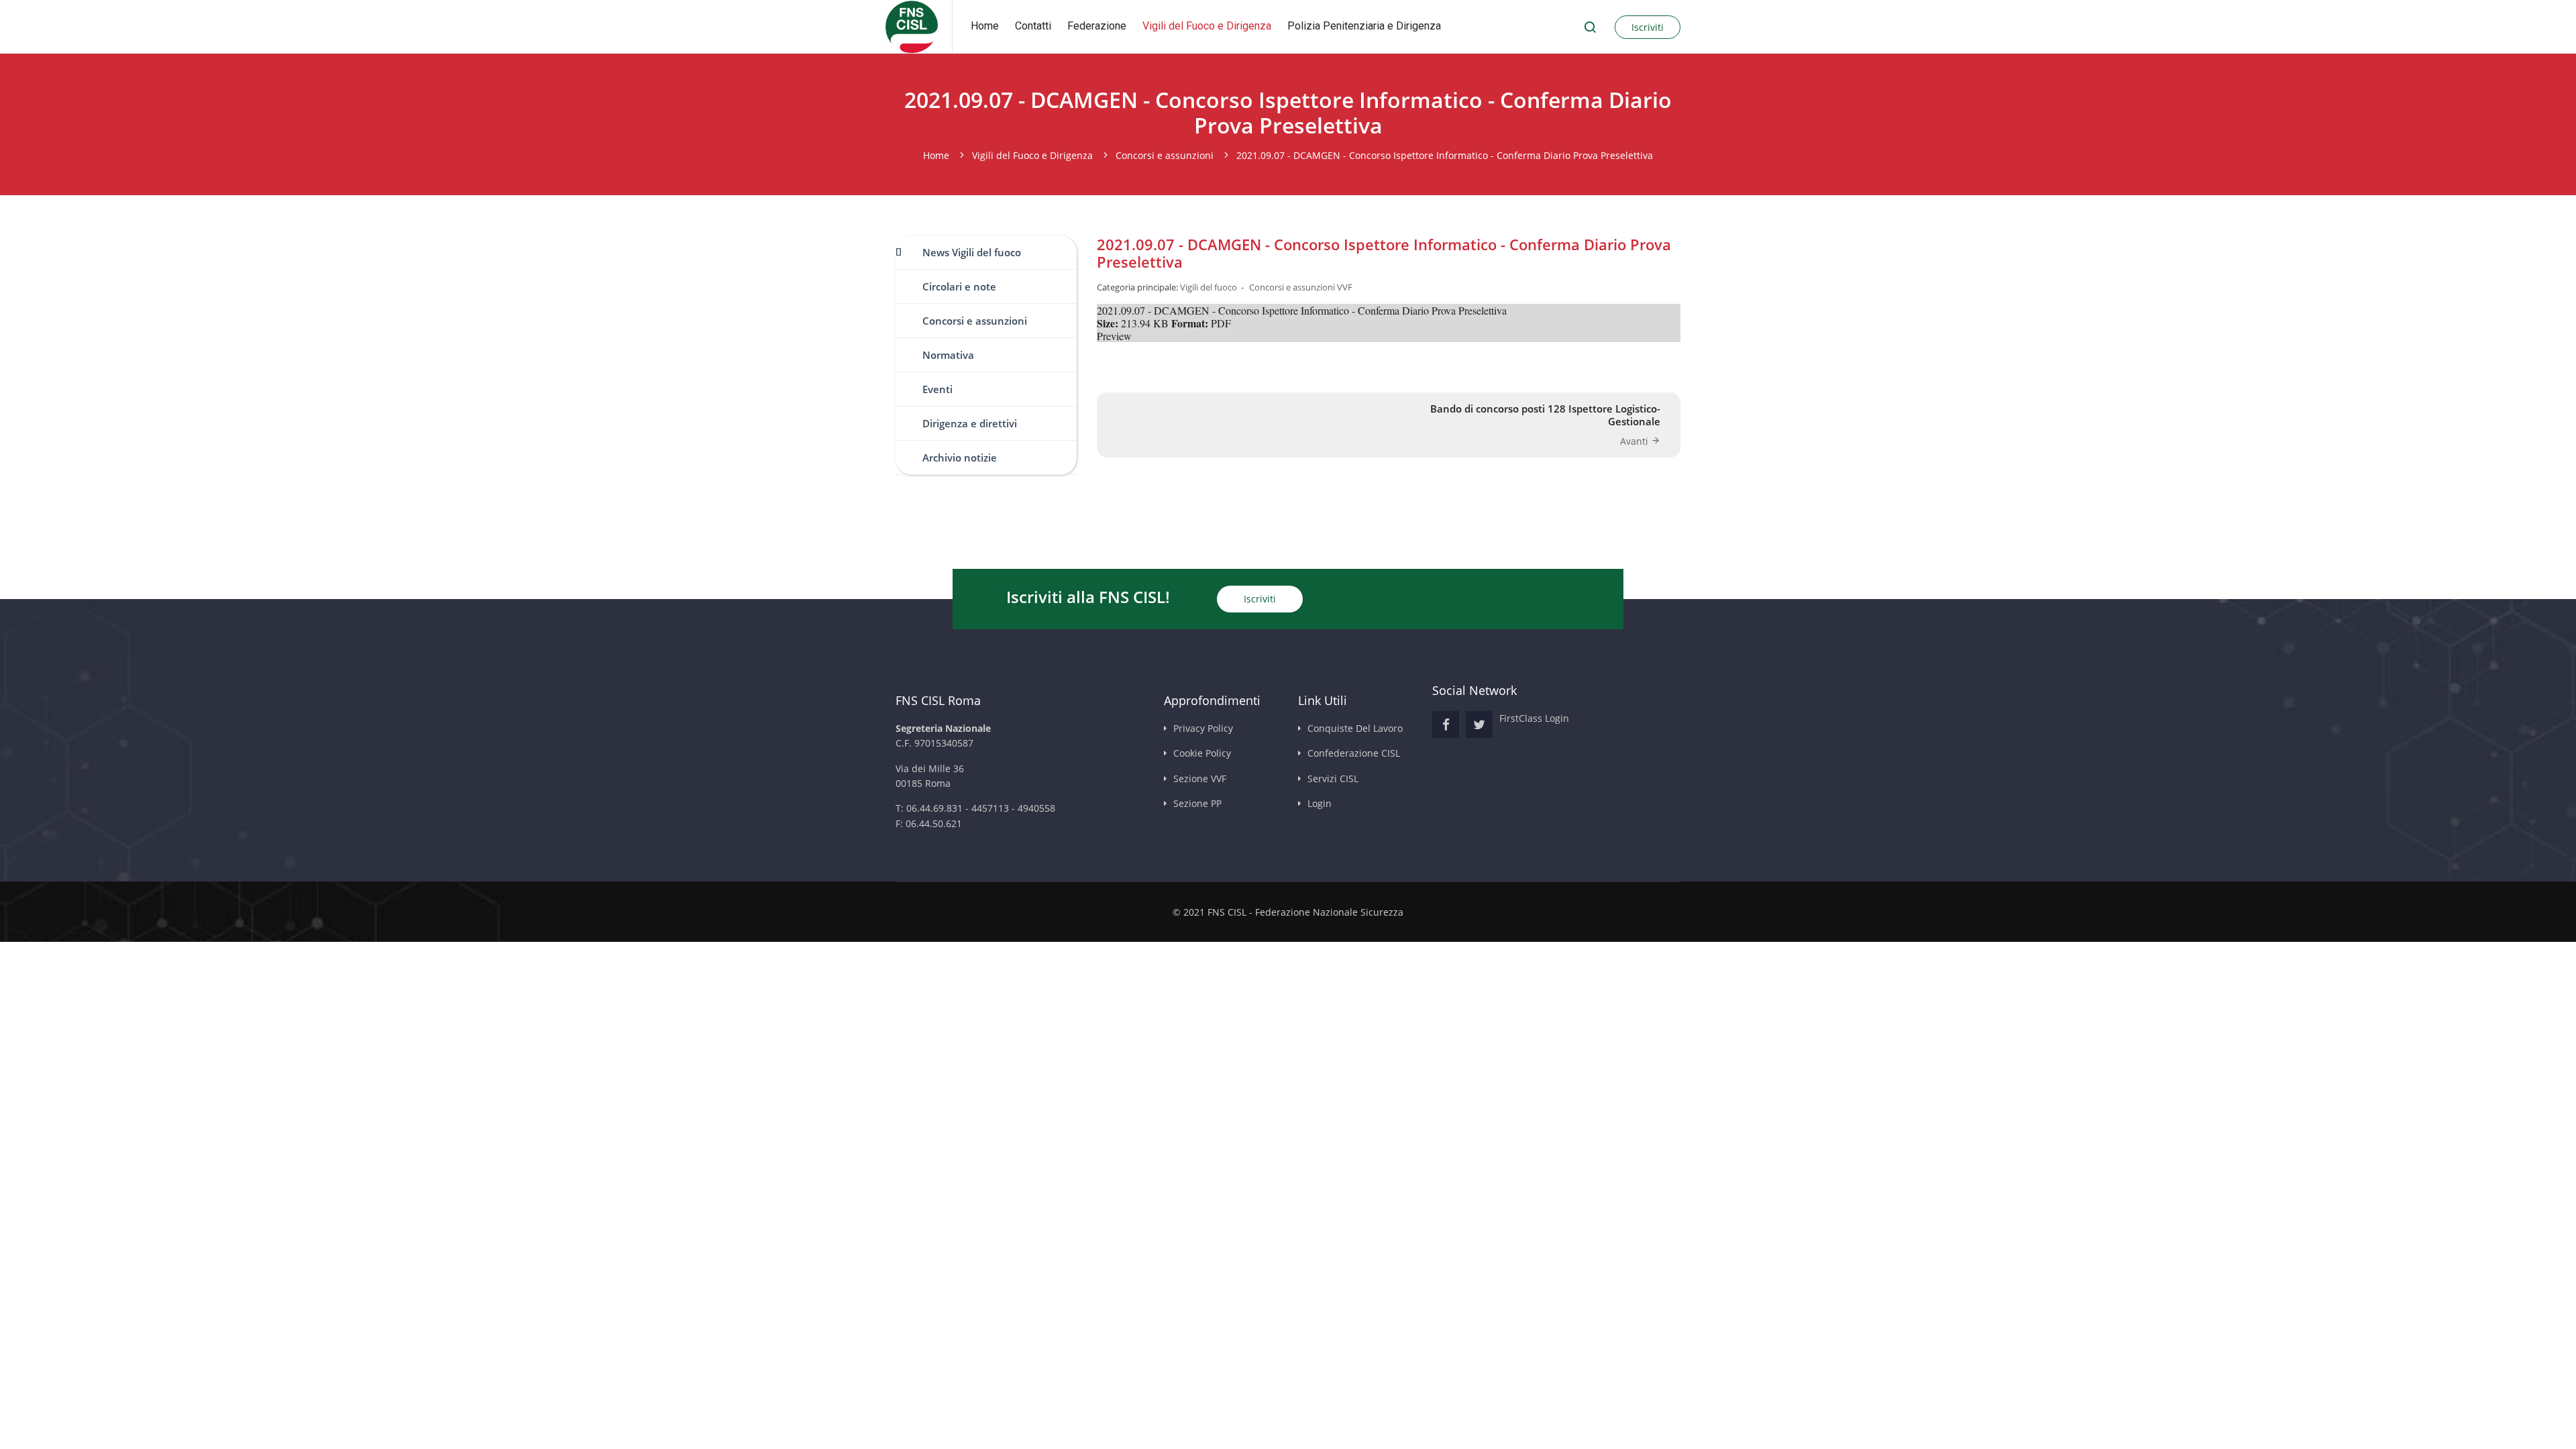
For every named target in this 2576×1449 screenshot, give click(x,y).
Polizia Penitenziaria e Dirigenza (1364, 26)
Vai (1590, 27)
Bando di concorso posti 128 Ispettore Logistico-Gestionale (1545, 415)
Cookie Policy (1202, 753)
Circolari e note (959, 286)
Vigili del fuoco (1209, 287)
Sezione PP (1197, 803)
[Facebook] (1446, 724)
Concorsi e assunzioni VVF (1301, 287)
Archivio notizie (960, 458)
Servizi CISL (1333, 779)
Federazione (1097, 26)
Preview (1114, 336)
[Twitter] (1479, 724)
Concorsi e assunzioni (975, 321)
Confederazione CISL (1354, 753)
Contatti (1033, 26)
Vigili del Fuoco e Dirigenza (1207, 26)
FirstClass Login (1534, 718)
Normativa (948, 355)
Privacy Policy (1203, 728)
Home (985, 26)
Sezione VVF (1200, 779)
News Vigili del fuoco (972, 252)
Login (1320, 803)
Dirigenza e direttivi (970, 423)
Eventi (937, 389)
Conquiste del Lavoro (1355, 728)
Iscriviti (1648, 27)
